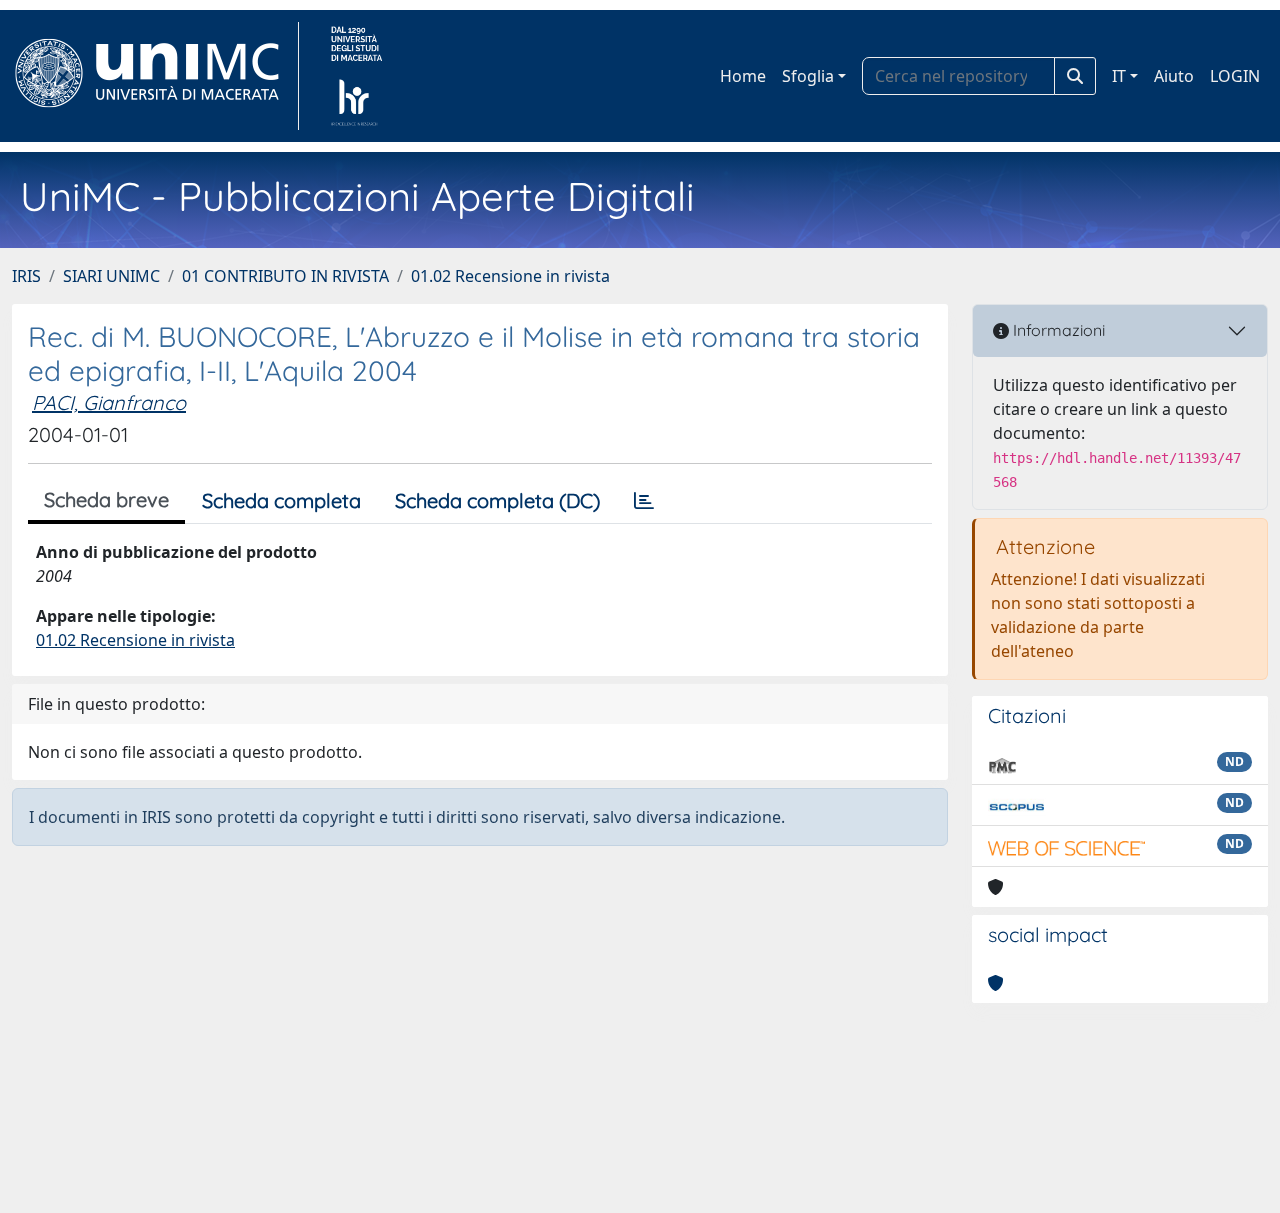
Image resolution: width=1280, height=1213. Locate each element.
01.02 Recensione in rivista (510, 276)
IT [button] (1119, 76)
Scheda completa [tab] (281, 500)
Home (743, 76)
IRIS (26, 276)
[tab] (644, 501)
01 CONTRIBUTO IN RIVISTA (285, 276)
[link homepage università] (356, 76)
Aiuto (1174, 76)
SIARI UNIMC (111, 276)
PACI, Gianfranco (109, 402)
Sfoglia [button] (808, 76)
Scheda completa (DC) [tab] (497, 500)
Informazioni (1057, 330)
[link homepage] (155, 76)
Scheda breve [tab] (106, 499)
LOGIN (1235, 76)
